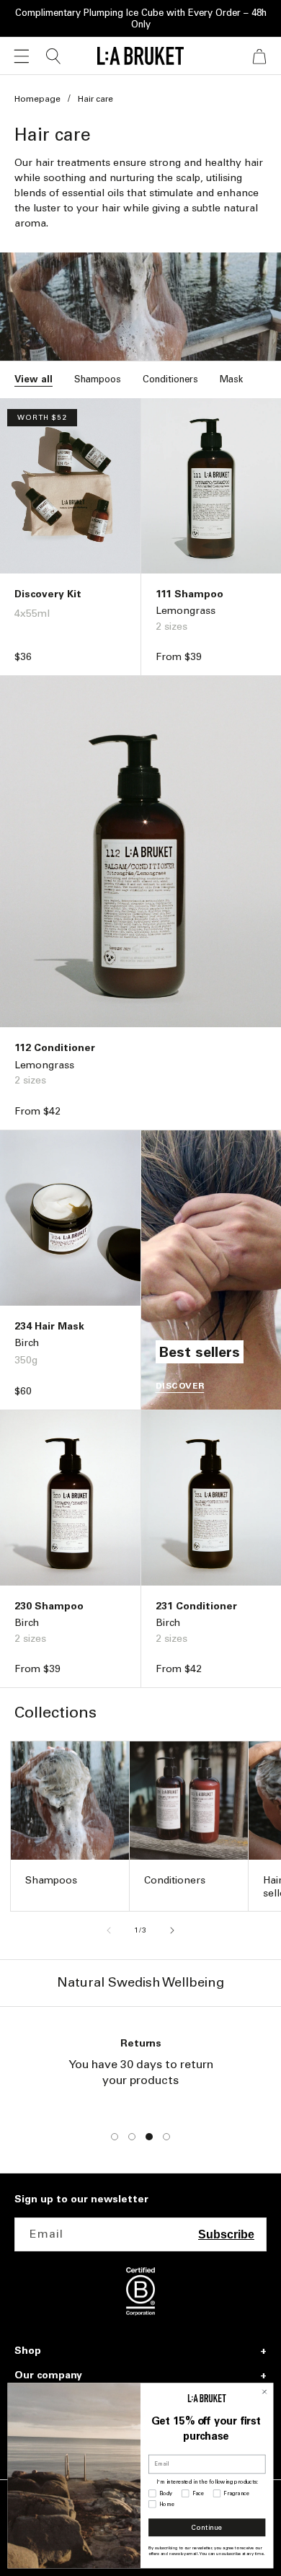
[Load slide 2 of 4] (132, 2137)
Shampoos (98, 379)
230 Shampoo (49, 1606)
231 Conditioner (196, 1606)
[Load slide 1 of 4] (115, 2137)
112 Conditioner (55, 1048)
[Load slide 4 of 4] (166, 2137)
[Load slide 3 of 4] (149, 2137)
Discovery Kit (48, 594)
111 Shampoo (189, 594)
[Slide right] (172, 1930)
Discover (180, 1386)
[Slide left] (109, 1930)
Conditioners (170, 379)
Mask (231, 379)
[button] (22, 56)
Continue (207, 2528)
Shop (28, 2351)
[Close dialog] (264, 2392)
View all (34, 379)
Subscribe (226, 2234)
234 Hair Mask (49, 1326)
